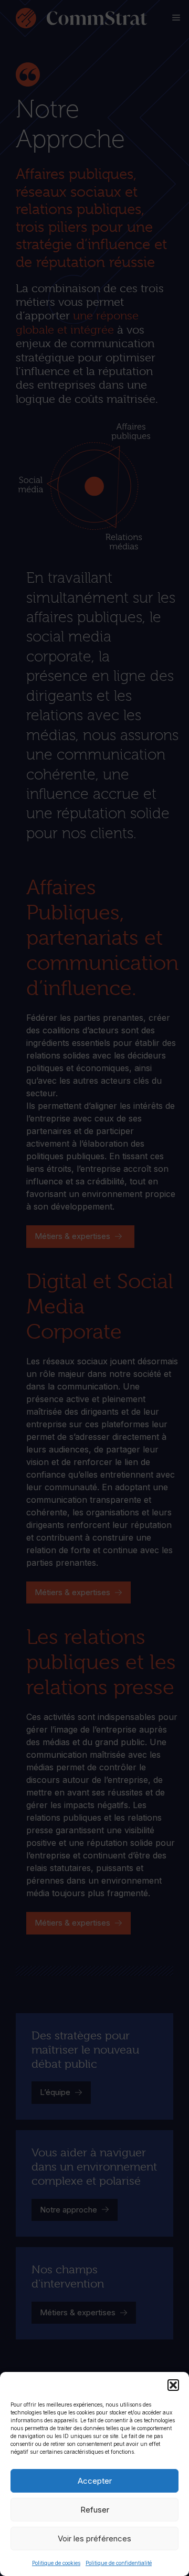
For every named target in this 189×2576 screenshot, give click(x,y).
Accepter (95, 2481)
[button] (173, 2385)
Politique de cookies (56, 2563)
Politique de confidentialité (119, 2563)
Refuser (95, 2510)
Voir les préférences (94, 2538)
